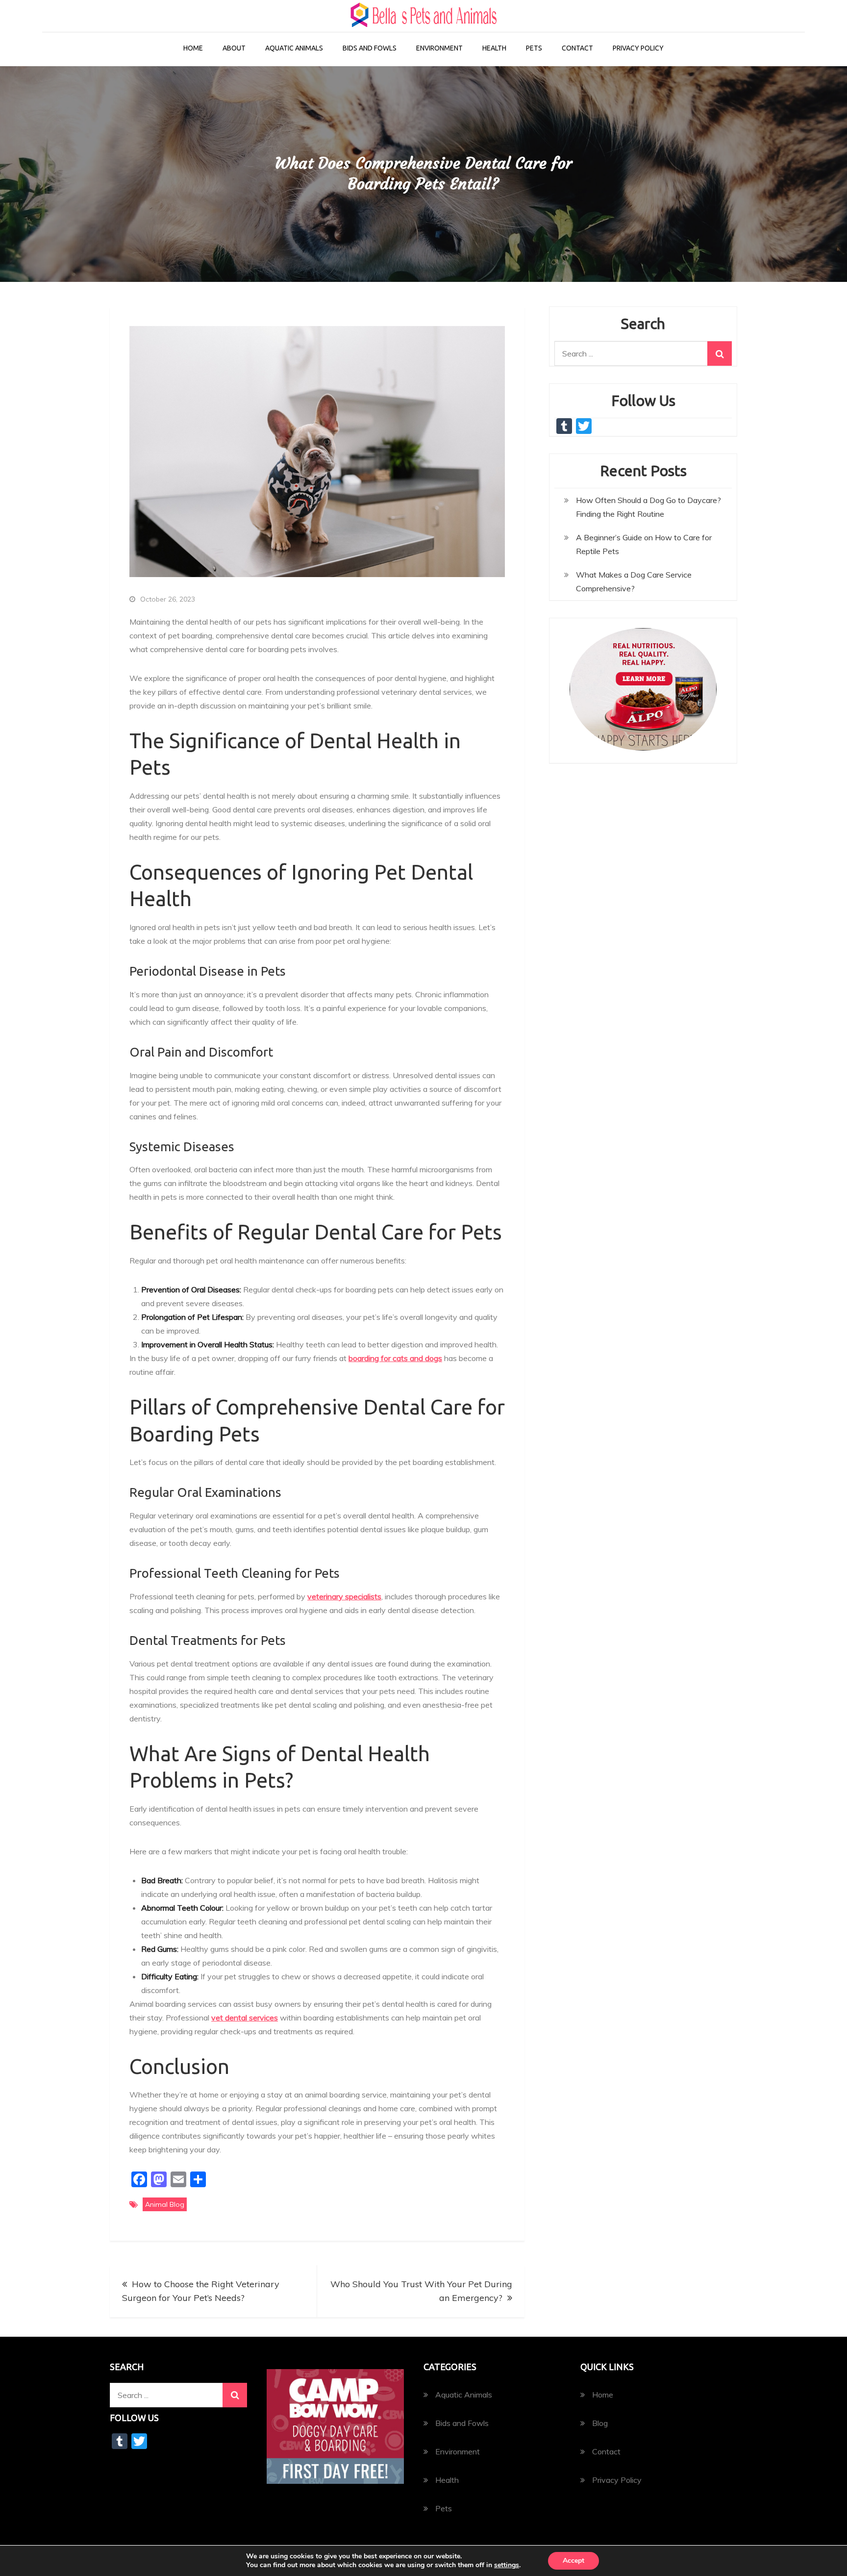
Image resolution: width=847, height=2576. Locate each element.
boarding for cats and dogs (395, 1358)
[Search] (720, 354)
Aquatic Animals (294, 48)
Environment (439, 48)
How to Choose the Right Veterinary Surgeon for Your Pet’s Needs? (201, 2291)
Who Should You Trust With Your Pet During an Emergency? (421, 2291)
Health (494, 48)
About (234, 48)
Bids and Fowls (370, 48)
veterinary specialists (344, 1596)
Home (193, 48)
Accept (573, 2561)
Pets (534, 48)
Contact (577, 48)
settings (507, 2565)
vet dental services (245, 2018)
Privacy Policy (638, 48)
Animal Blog (165, 2204)
